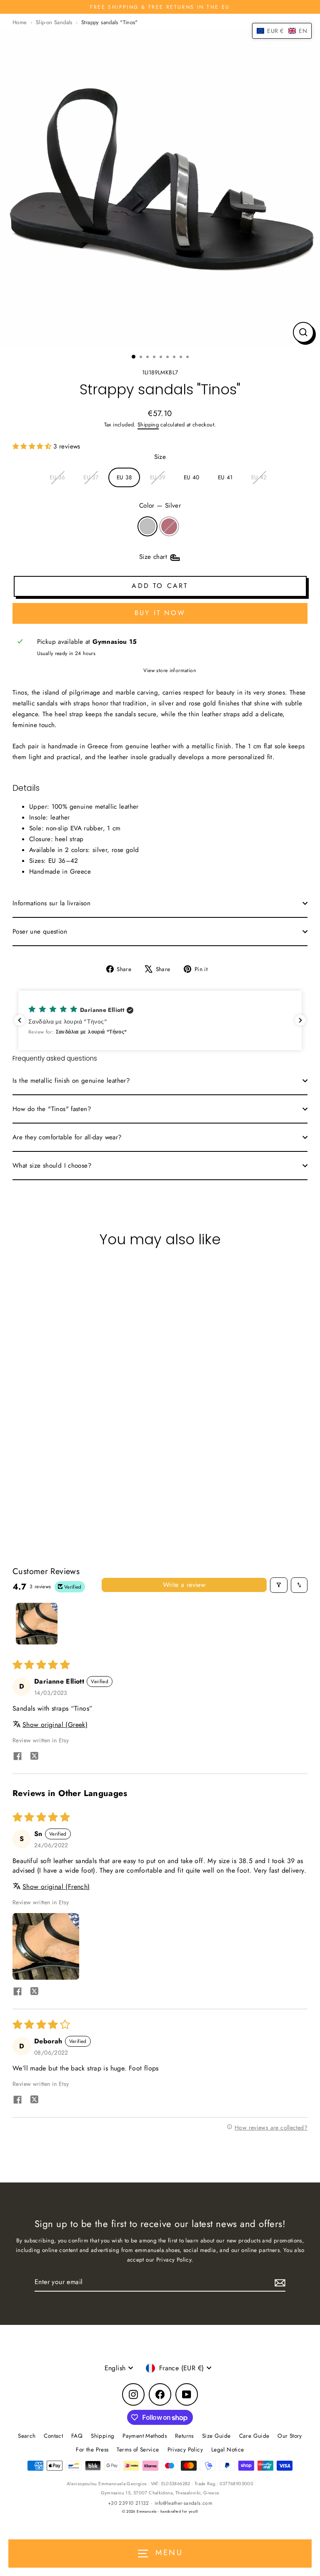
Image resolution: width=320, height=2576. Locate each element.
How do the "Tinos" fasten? (52, 1109)
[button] (33, 446)
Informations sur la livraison (51, 903)
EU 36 (57, 477)
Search (27, 2436)
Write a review (184, 1585)
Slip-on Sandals (54, 22)
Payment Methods (145, 2436)
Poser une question (40, 932)
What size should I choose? (52, 1166)
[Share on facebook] (17, 1757)
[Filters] (279, 1585)
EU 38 (124, 477)
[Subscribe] (279, 2282)
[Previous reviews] (20, 1020)
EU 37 (91, 477)
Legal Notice (228, 2449)
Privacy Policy (185, 2449)
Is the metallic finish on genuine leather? (71, 1081)
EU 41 (225, 477)
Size (160, 457)
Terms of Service (138, 2449)
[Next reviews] (300, 1020)
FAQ (77, 2436)
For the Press (92, 2449)
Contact (53, 2436)
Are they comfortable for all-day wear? (67, 1137)
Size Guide (216, 2436)
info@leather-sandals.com (183, 2503)
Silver (147, 526)
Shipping (148, 425)
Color (160, 506)
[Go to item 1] (37, 1624)
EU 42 (259, 477)
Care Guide (254, 2436)
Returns (184, 2436)
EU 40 (192, 477)
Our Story (290, 2436)
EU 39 (158, 477)
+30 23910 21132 (129, 2503)
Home (20, 22)
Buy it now (160, 613)
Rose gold (169, 526)
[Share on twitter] (34, 1757)
